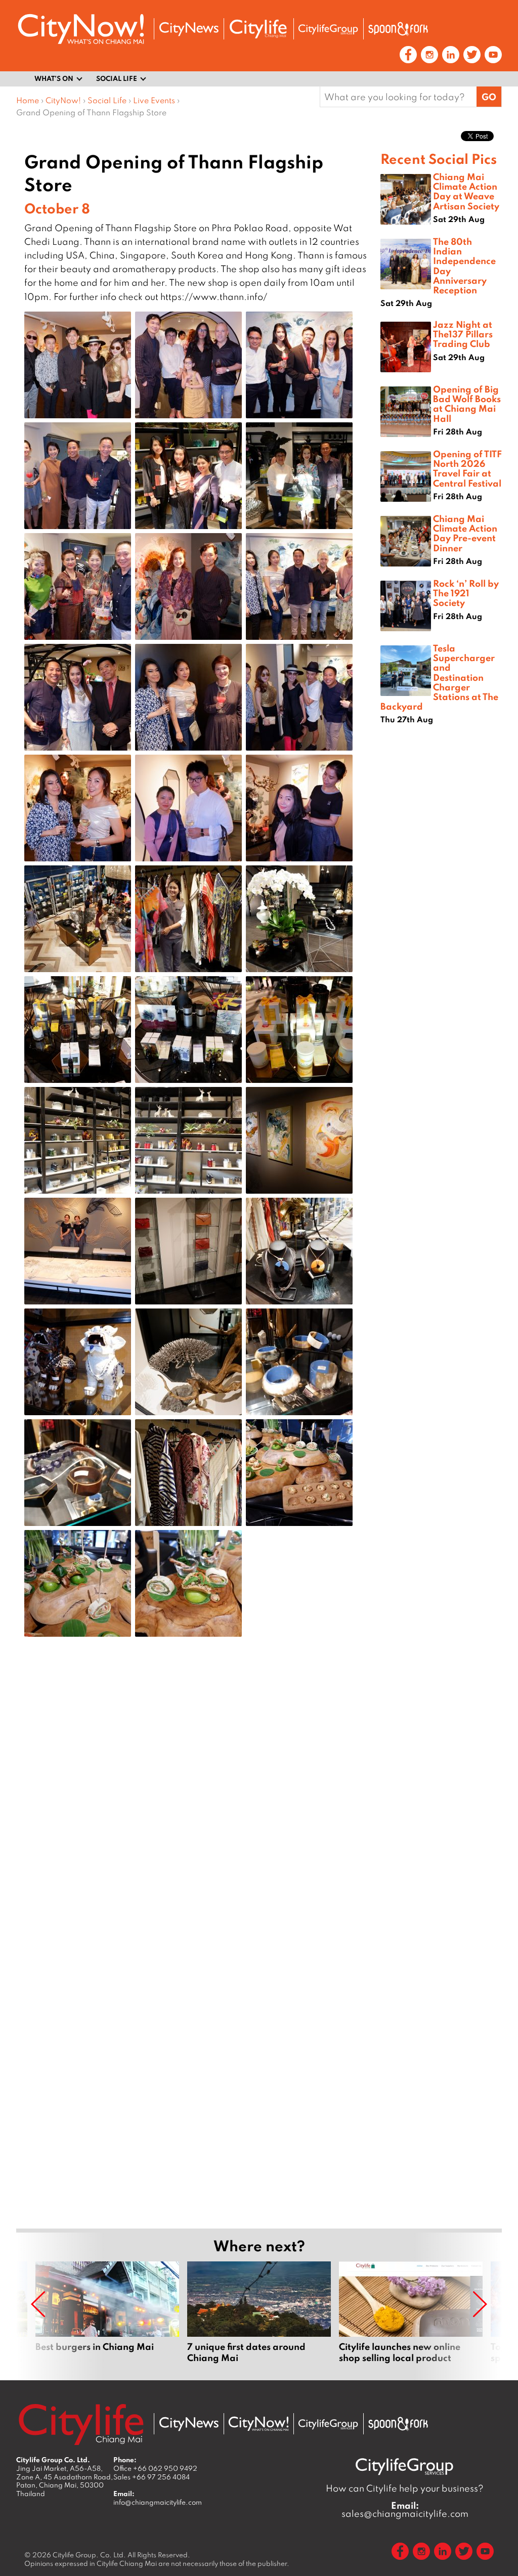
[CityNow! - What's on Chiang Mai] (81, 29)
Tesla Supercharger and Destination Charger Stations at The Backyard (439, 677)
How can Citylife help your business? (405, 2488)
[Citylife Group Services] (328, 29)
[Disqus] (198, 1806)
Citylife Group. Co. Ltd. (89, 2555)
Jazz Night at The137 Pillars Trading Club (463, 334)
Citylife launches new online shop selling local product (411, 2312)
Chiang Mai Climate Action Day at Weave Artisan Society (466, 191)
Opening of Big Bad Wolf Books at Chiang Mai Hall (467, 404)
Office (155, 2468)
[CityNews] (189, 29)
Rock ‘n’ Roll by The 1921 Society (466, 593)
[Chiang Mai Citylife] (258, 29)
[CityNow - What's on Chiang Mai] (258, 2424)
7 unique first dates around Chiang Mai (259, 2312)
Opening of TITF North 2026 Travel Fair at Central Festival (467, 468)
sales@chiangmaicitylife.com (405, 2510)
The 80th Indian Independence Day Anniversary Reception (464, 266)
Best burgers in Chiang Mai (107, 2312)
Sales (152, 2477)
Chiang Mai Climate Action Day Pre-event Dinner (465, 533)
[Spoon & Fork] (398, 29)
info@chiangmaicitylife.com (158, 2502)
